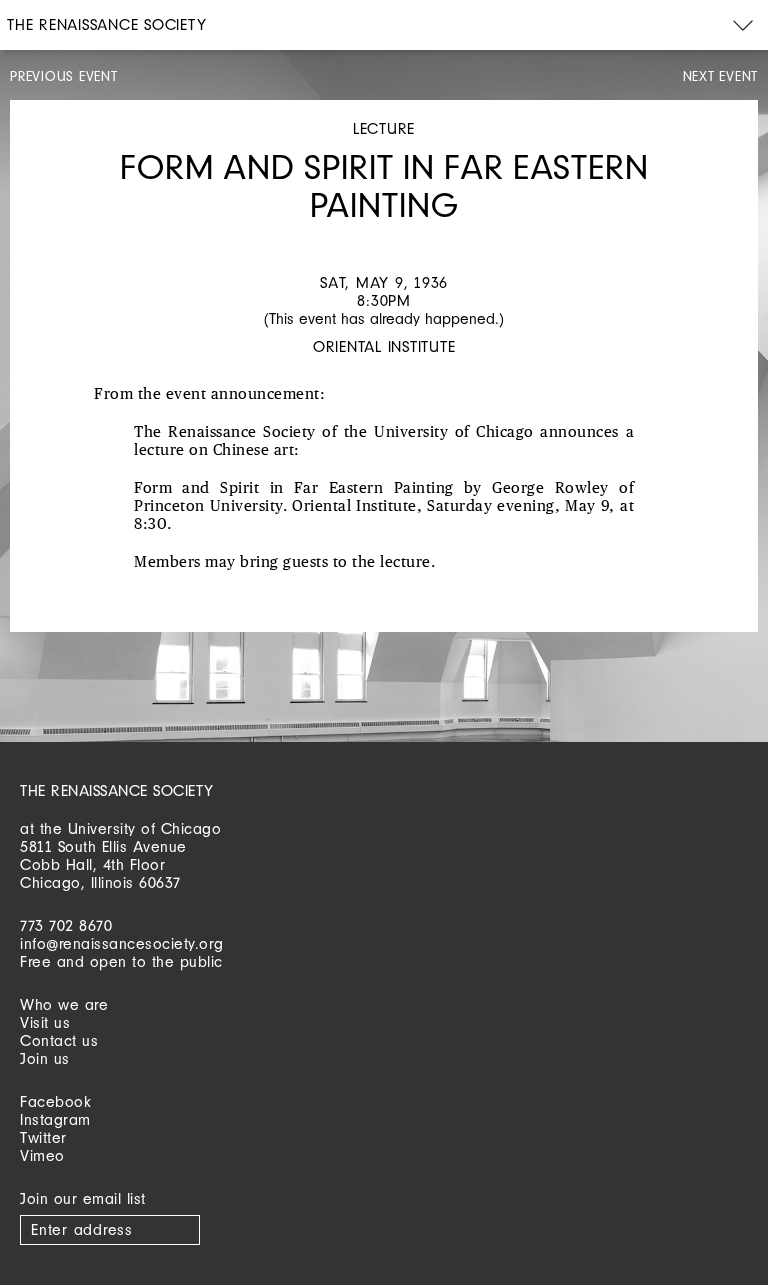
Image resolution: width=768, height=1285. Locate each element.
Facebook (55, 1101)
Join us (45, 1058)
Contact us (59, 1040)
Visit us (45, 1022)
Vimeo (42, 1155)
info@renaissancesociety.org (122, 943)
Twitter (43, 1137)
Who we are (64, 1004)
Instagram (55, 1119)
